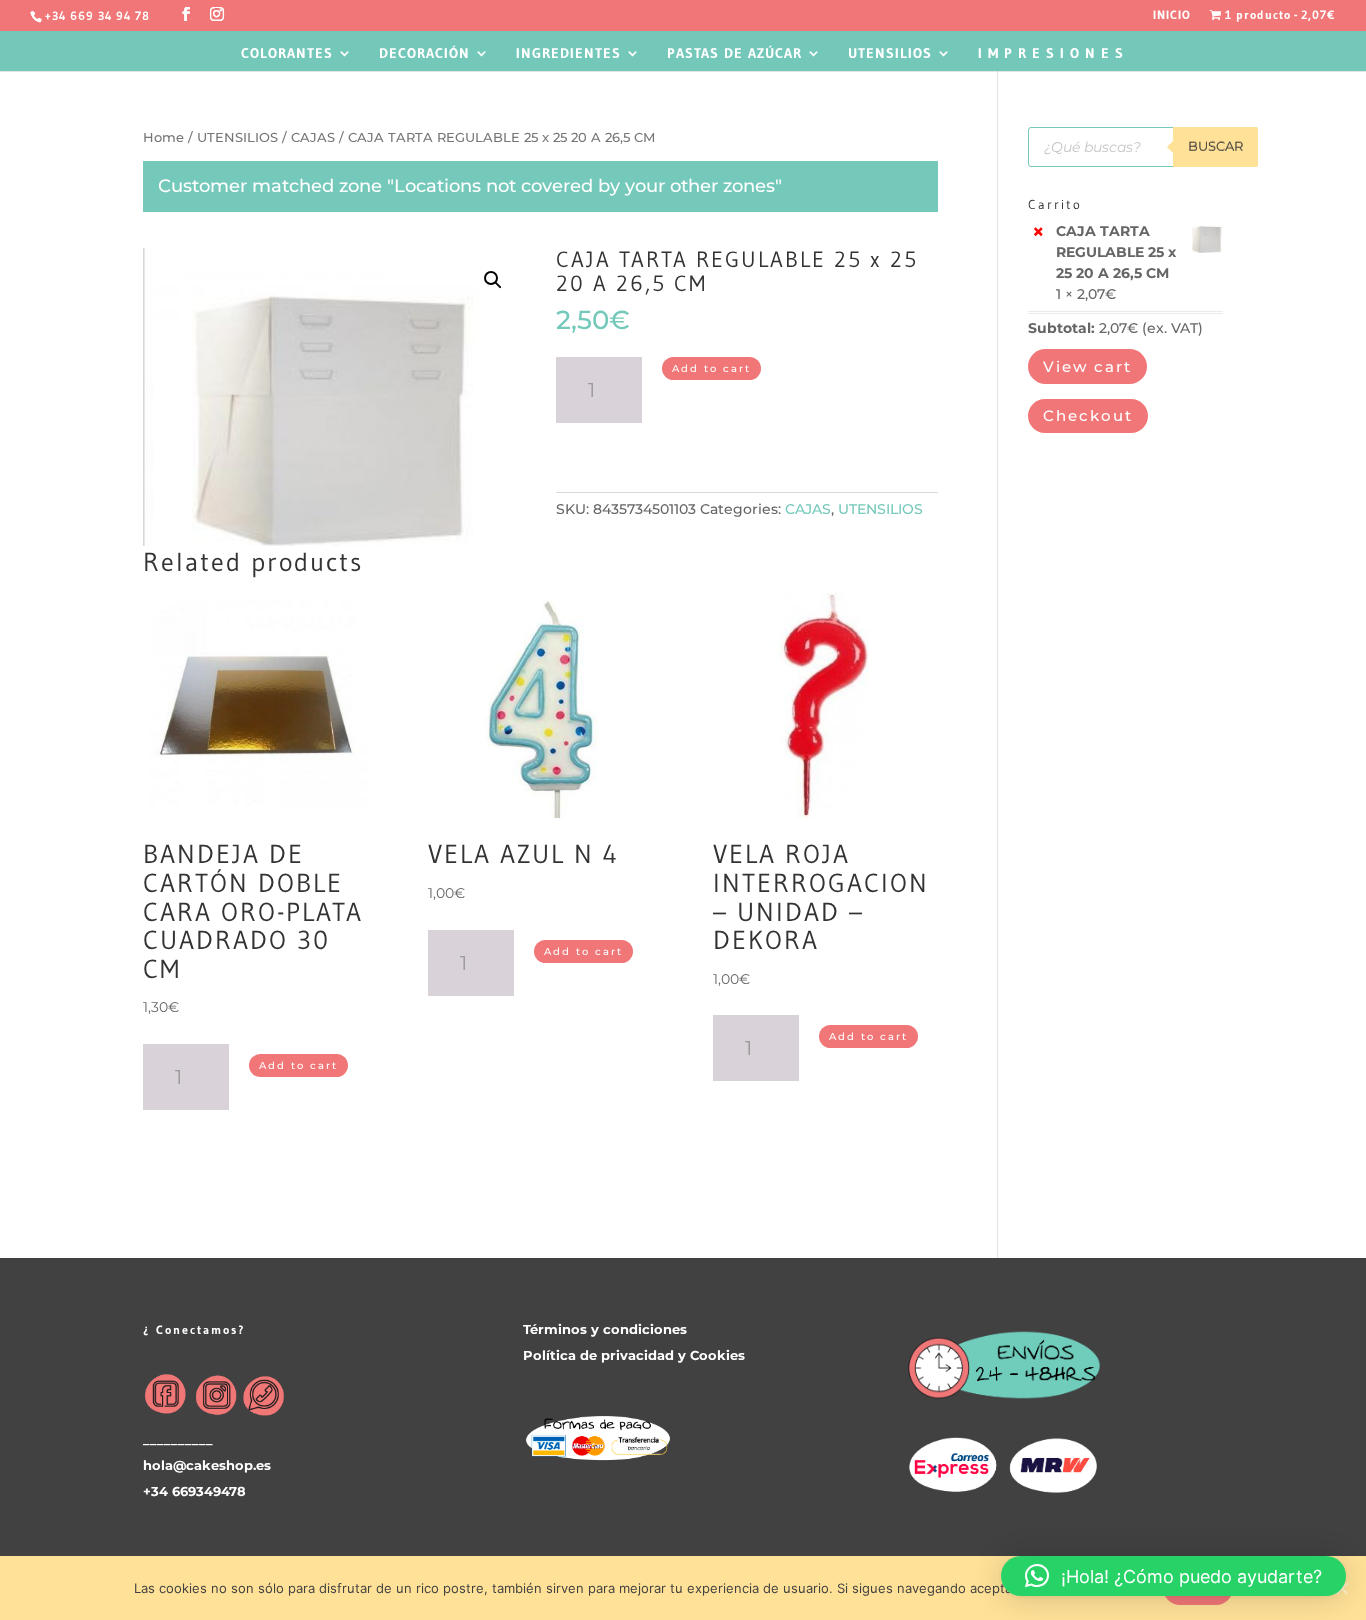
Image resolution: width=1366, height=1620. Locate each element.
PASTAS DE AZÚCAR (734, 54)
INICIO (1172, 15)
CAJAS (313, 137)
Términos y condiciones (605, 1329)
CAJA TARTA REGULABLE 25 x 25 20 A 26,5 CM (1116, 252)
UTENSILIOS (890, 54)
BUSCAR (1215, 146)
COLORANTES (287, 54)
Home (163, 137)
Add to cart (711, 368)
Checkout (1088, 415)
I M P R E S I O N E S (1051, 54)
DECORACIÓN (424, 54)
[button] (1173, 1576)
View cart (1087, 366)
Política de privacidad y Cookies (634, 1355)
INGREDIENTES (568, 54)
